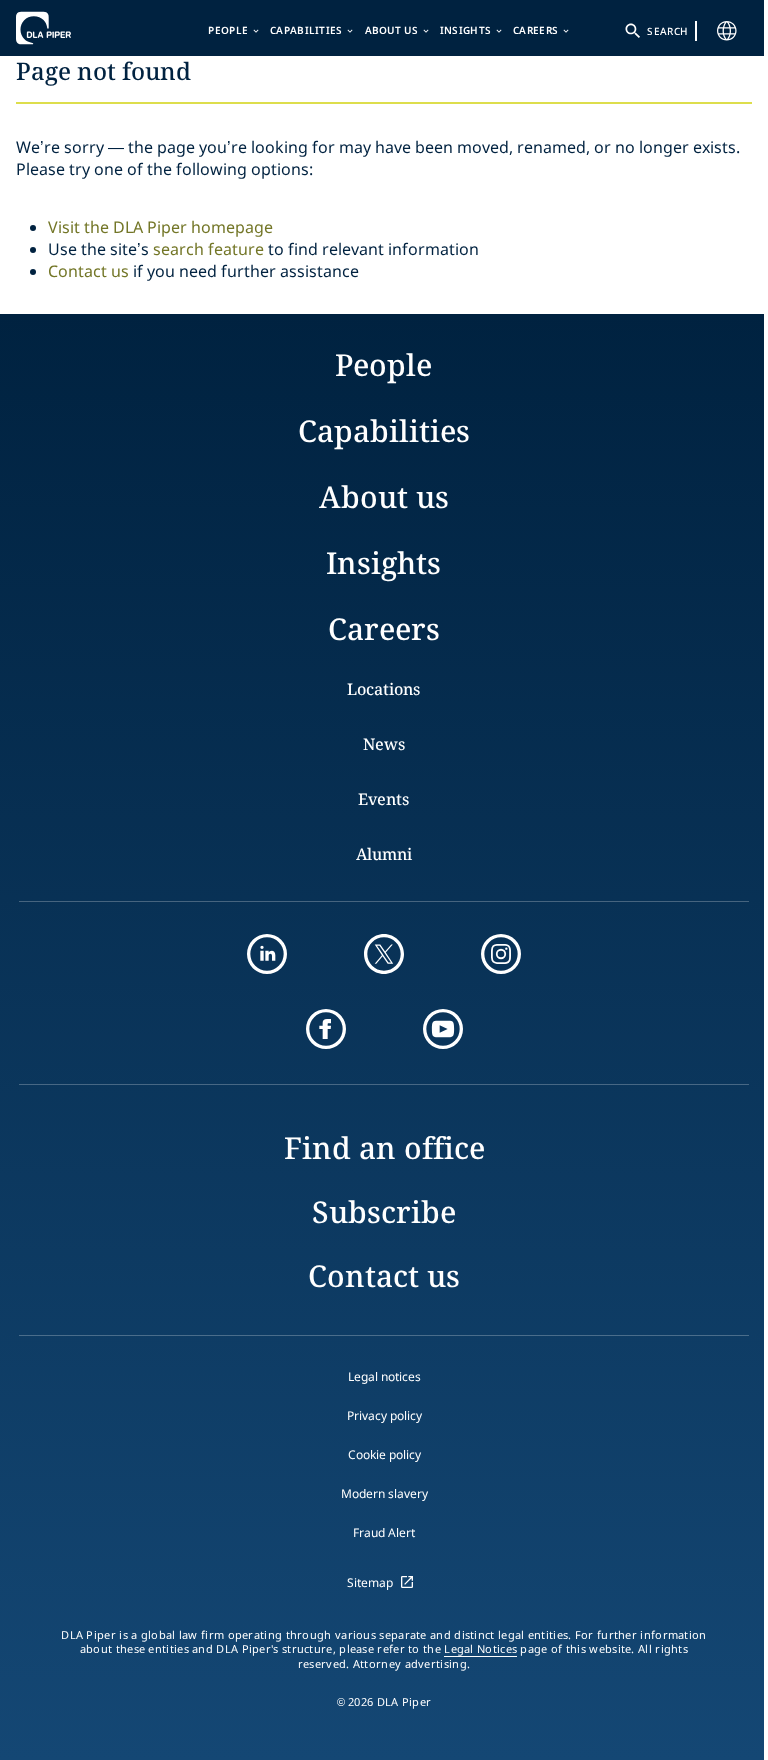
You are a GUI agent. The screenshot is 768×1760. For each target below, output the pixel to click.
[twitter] (384, 954)
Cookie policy (384, 1454)
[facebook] (326, 1029)
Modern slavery (384, 1493)
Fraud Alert (384, 1532)
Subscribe (384, 1211)
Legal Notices (480, 1649)
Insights (465, 30)
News (384, 744)
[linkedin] (267, 954)
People (228, 30)
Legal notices (384, 1376)
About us (391, 30)
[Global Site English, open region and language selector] (727, 31)
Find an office (384, 1147)
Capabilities (306, 30)
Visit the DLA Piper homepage (160, 227)
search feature (208, 249)
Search (667, 31)
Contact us (88, 271)
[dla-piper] (77, 28)
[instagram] (501, 954)
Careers (535, 30)
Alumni (384, 854)
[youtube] (443, 1029)
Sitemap (370, 1582)
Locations (383, 689)
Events (383, 799)
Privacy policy (384, 1415)
